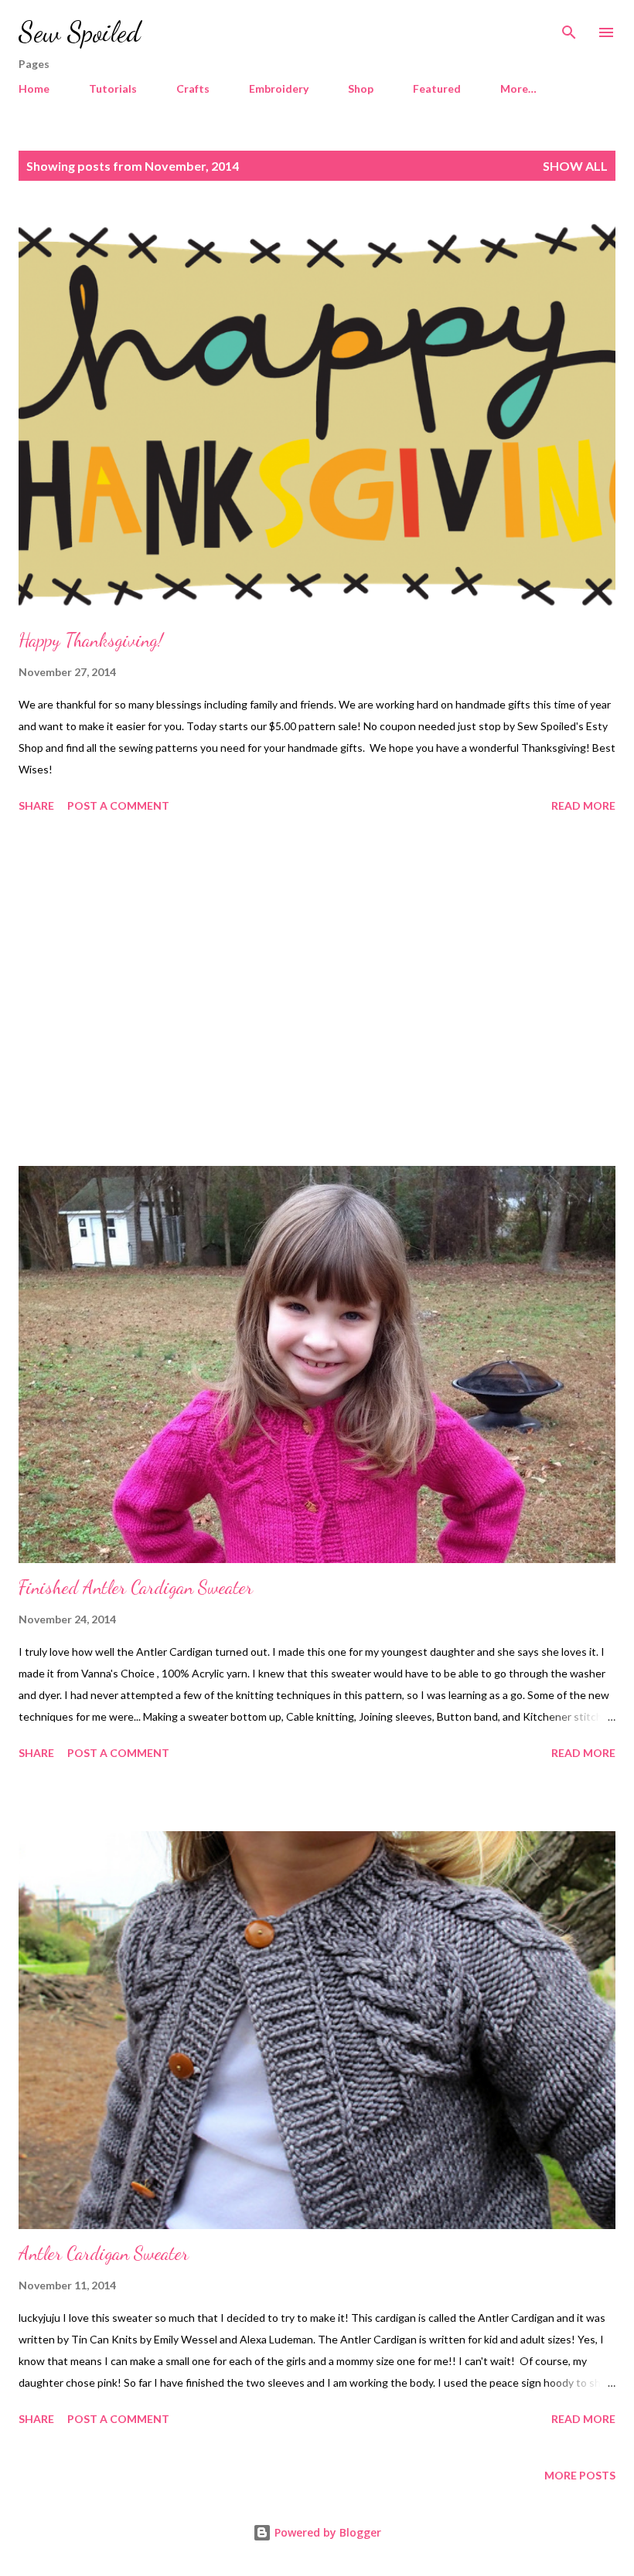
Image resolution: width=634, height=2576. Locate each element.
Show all (575, 166)
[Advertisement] (317, 992)
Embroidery (279, 88)
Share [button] (36, 805)
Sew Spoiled (80, 32)
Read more (583, 805)
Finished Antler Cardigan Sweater (136, 1587)
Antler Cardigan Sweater (104, 2253)
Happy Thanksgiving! (91, 640)
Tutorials (113, 88)
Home (34, 88)
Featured (437, 88)
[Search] (569, 28)
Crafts (193, 88)
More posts (580, 2475)
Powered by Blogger (326, 2532)
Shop (361, 88)
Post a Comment (118, 805)
